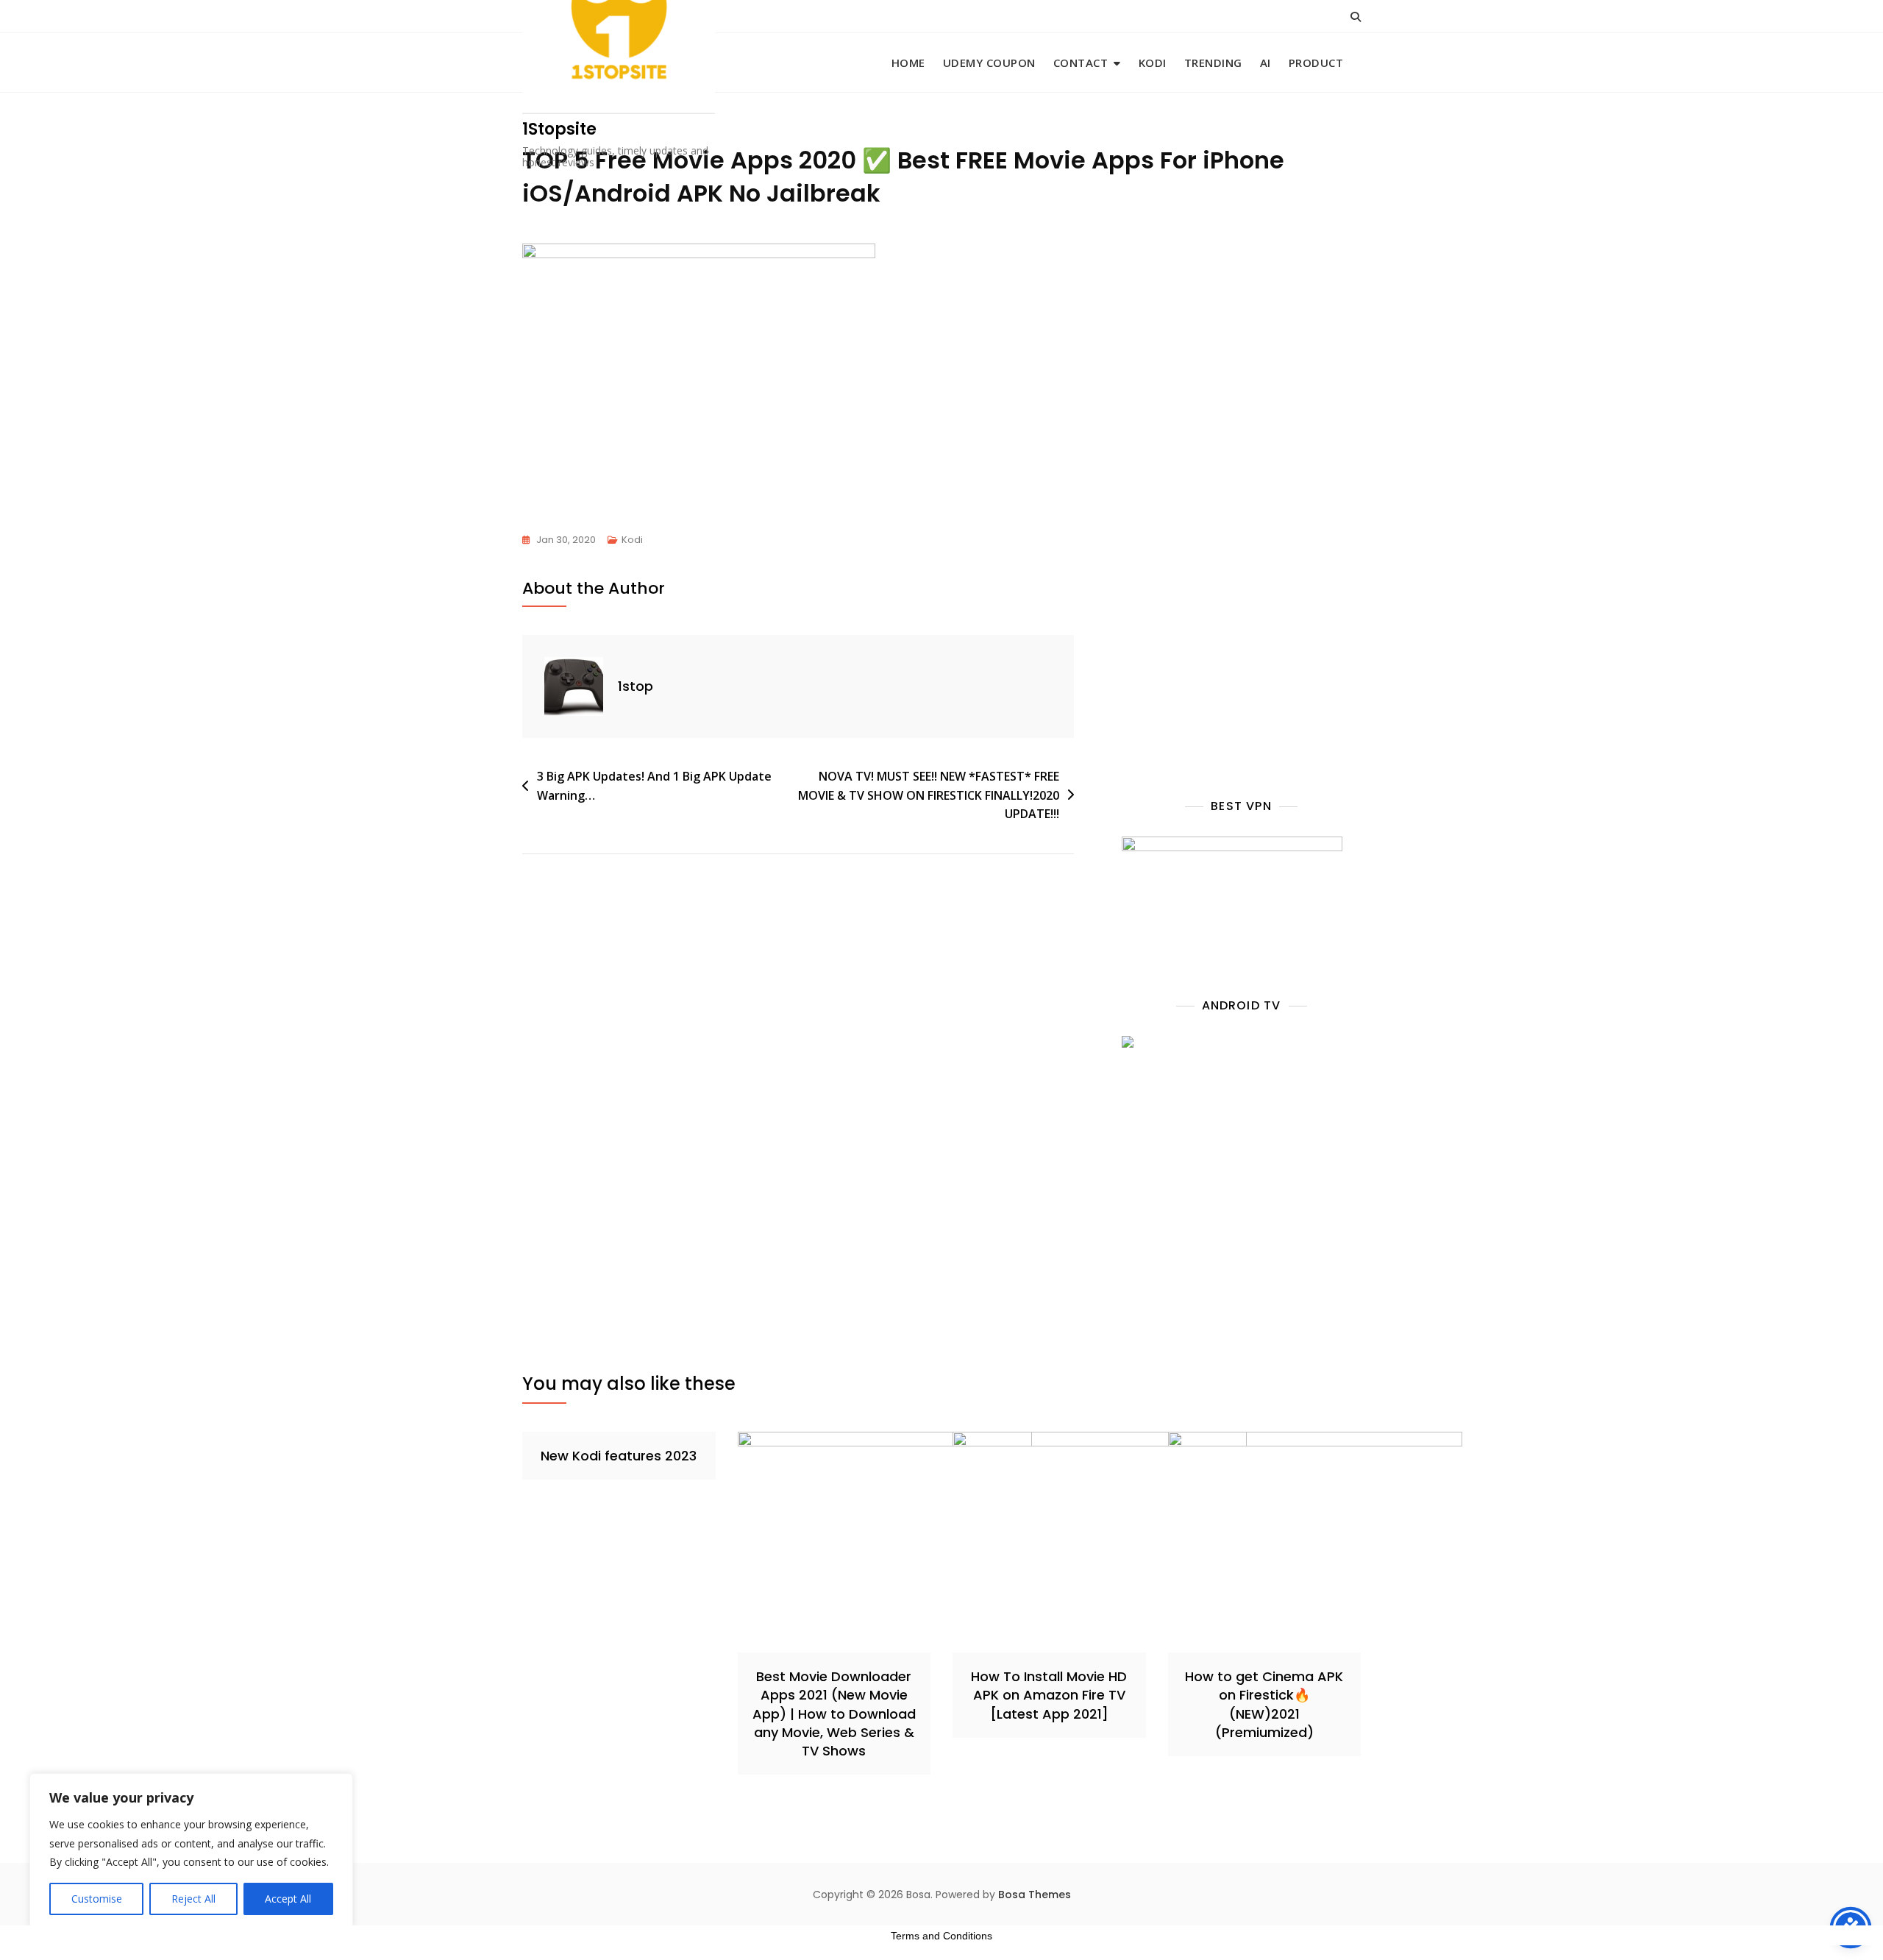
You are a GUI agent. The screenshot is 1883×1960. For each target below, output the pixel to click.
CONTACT (1081, 63)
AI (1266, 63)
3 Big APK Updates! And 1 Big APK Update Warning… (654, 786)
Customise (97, 1899)
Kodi (1153, 63)
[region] (191, 1852)
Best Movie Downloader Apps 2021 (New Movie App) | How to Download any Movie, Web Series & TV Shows (834, 1714)
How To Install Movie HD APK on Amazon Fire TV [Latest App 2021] (1049, 1695)
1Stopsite (559, 129)
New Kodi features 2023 (619, 1456)
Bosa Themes (1035, 1895)
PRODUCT (1316, 63)
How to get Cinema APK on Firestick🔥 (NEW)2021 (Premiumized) (1264, 1704)
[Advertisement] (1249, 386)
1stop (636, 686)
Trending (1213, 63)
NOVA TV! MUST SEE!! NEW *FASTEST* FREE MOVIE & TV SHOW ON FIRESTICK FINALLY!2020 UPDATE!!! (929, 795)
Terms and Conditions (941, 1936)
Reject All (193, 1899)
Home (908, 63)
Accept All (288, 1899)
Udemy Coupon (989, 63)
